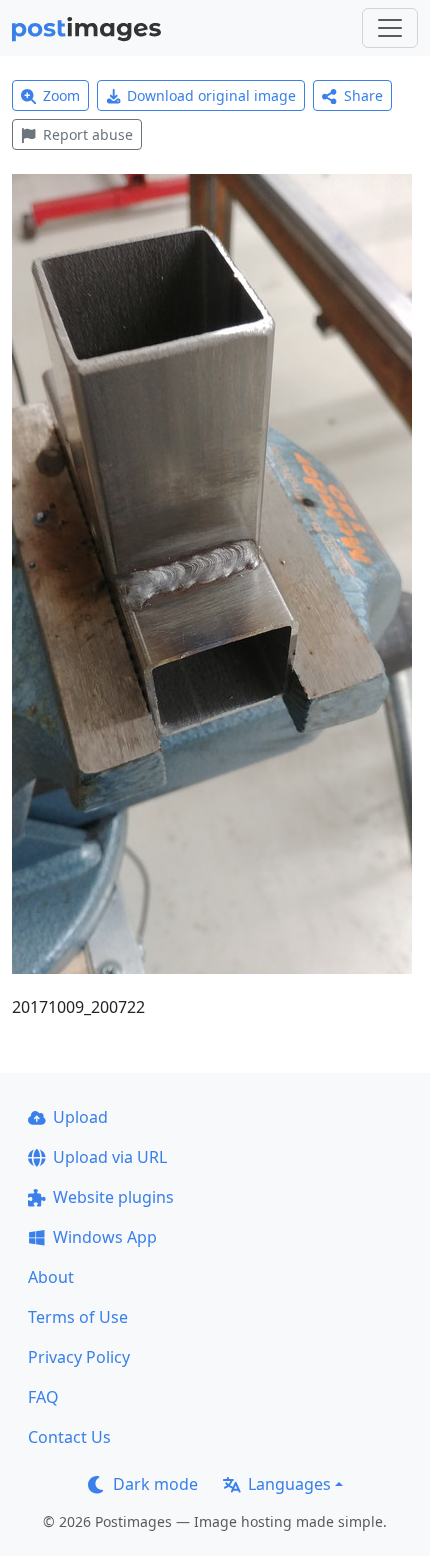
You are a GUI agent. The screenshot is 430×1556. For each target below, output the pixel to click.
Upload (80, 1117)
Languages (289, 1484)
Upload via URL (110, 1157)
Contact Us (69, 1437)
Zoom (61, 95)
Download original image (211, 95)
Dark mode (155, 1484)
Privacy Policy (79, 1357)
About (51, 1277)
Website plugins (113, 1197)
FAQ (43, 1397)
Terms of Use (78, 1317)
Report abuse (88, 134)
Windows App (105, 1237)
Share (363, 95)
